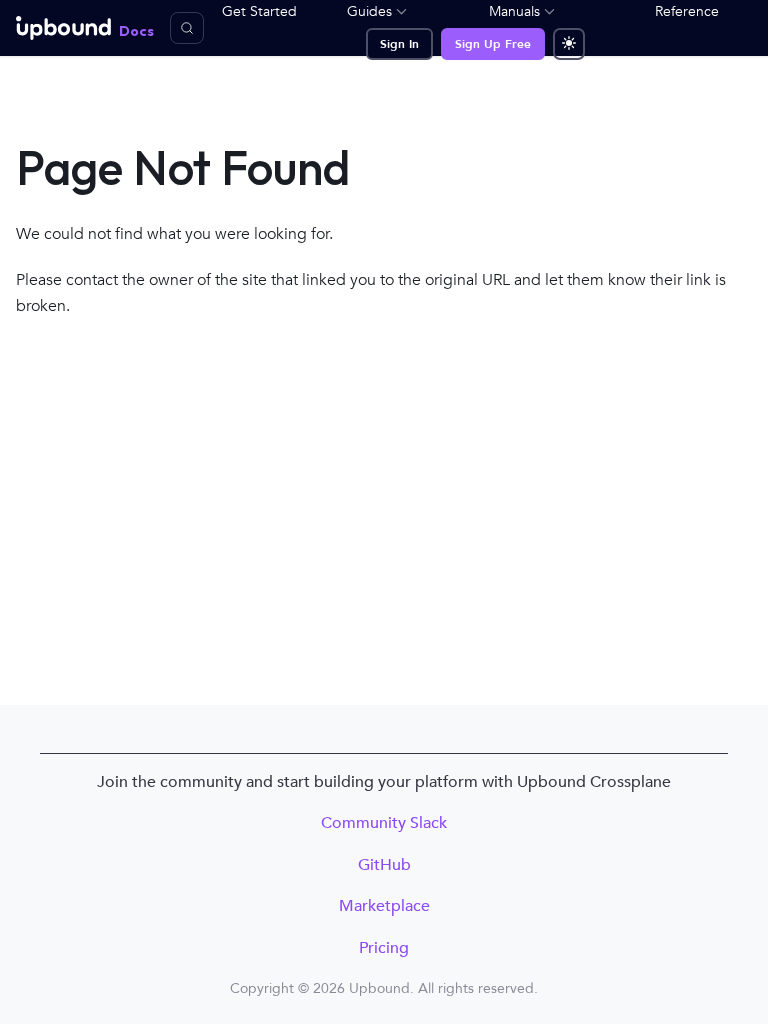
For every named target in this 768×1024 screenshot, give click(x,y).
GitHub (384, 865)
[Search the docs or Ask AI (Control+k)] (187, 28)
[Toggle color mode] (569, 44)
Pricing (384, 948)
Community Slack (384, 823)
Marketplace (384, 906)
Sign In (399, 44)
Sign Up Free (493, 44)
